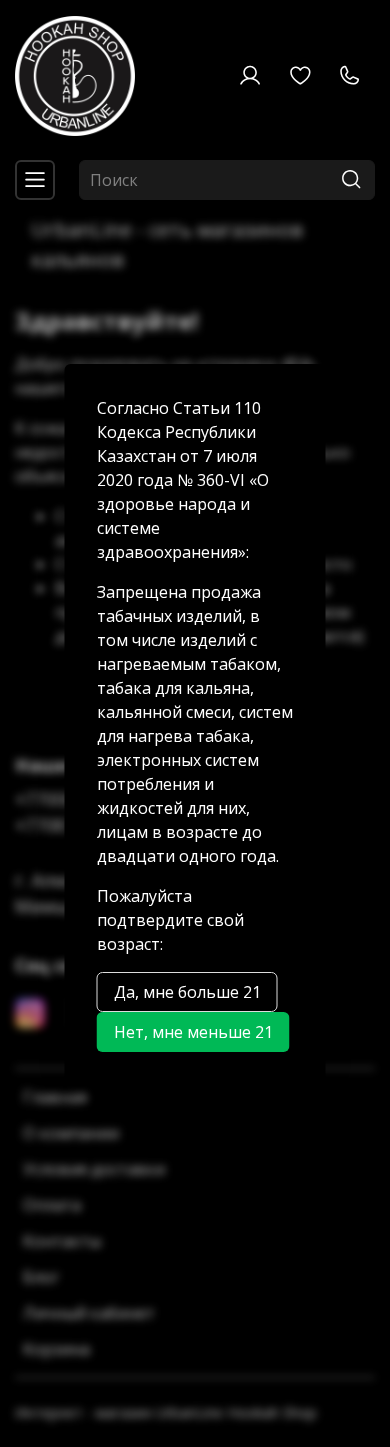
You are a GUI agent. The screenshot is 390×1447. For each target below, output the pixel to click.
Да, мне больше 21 (187, 992)
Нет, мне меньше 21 (193, 1032)
